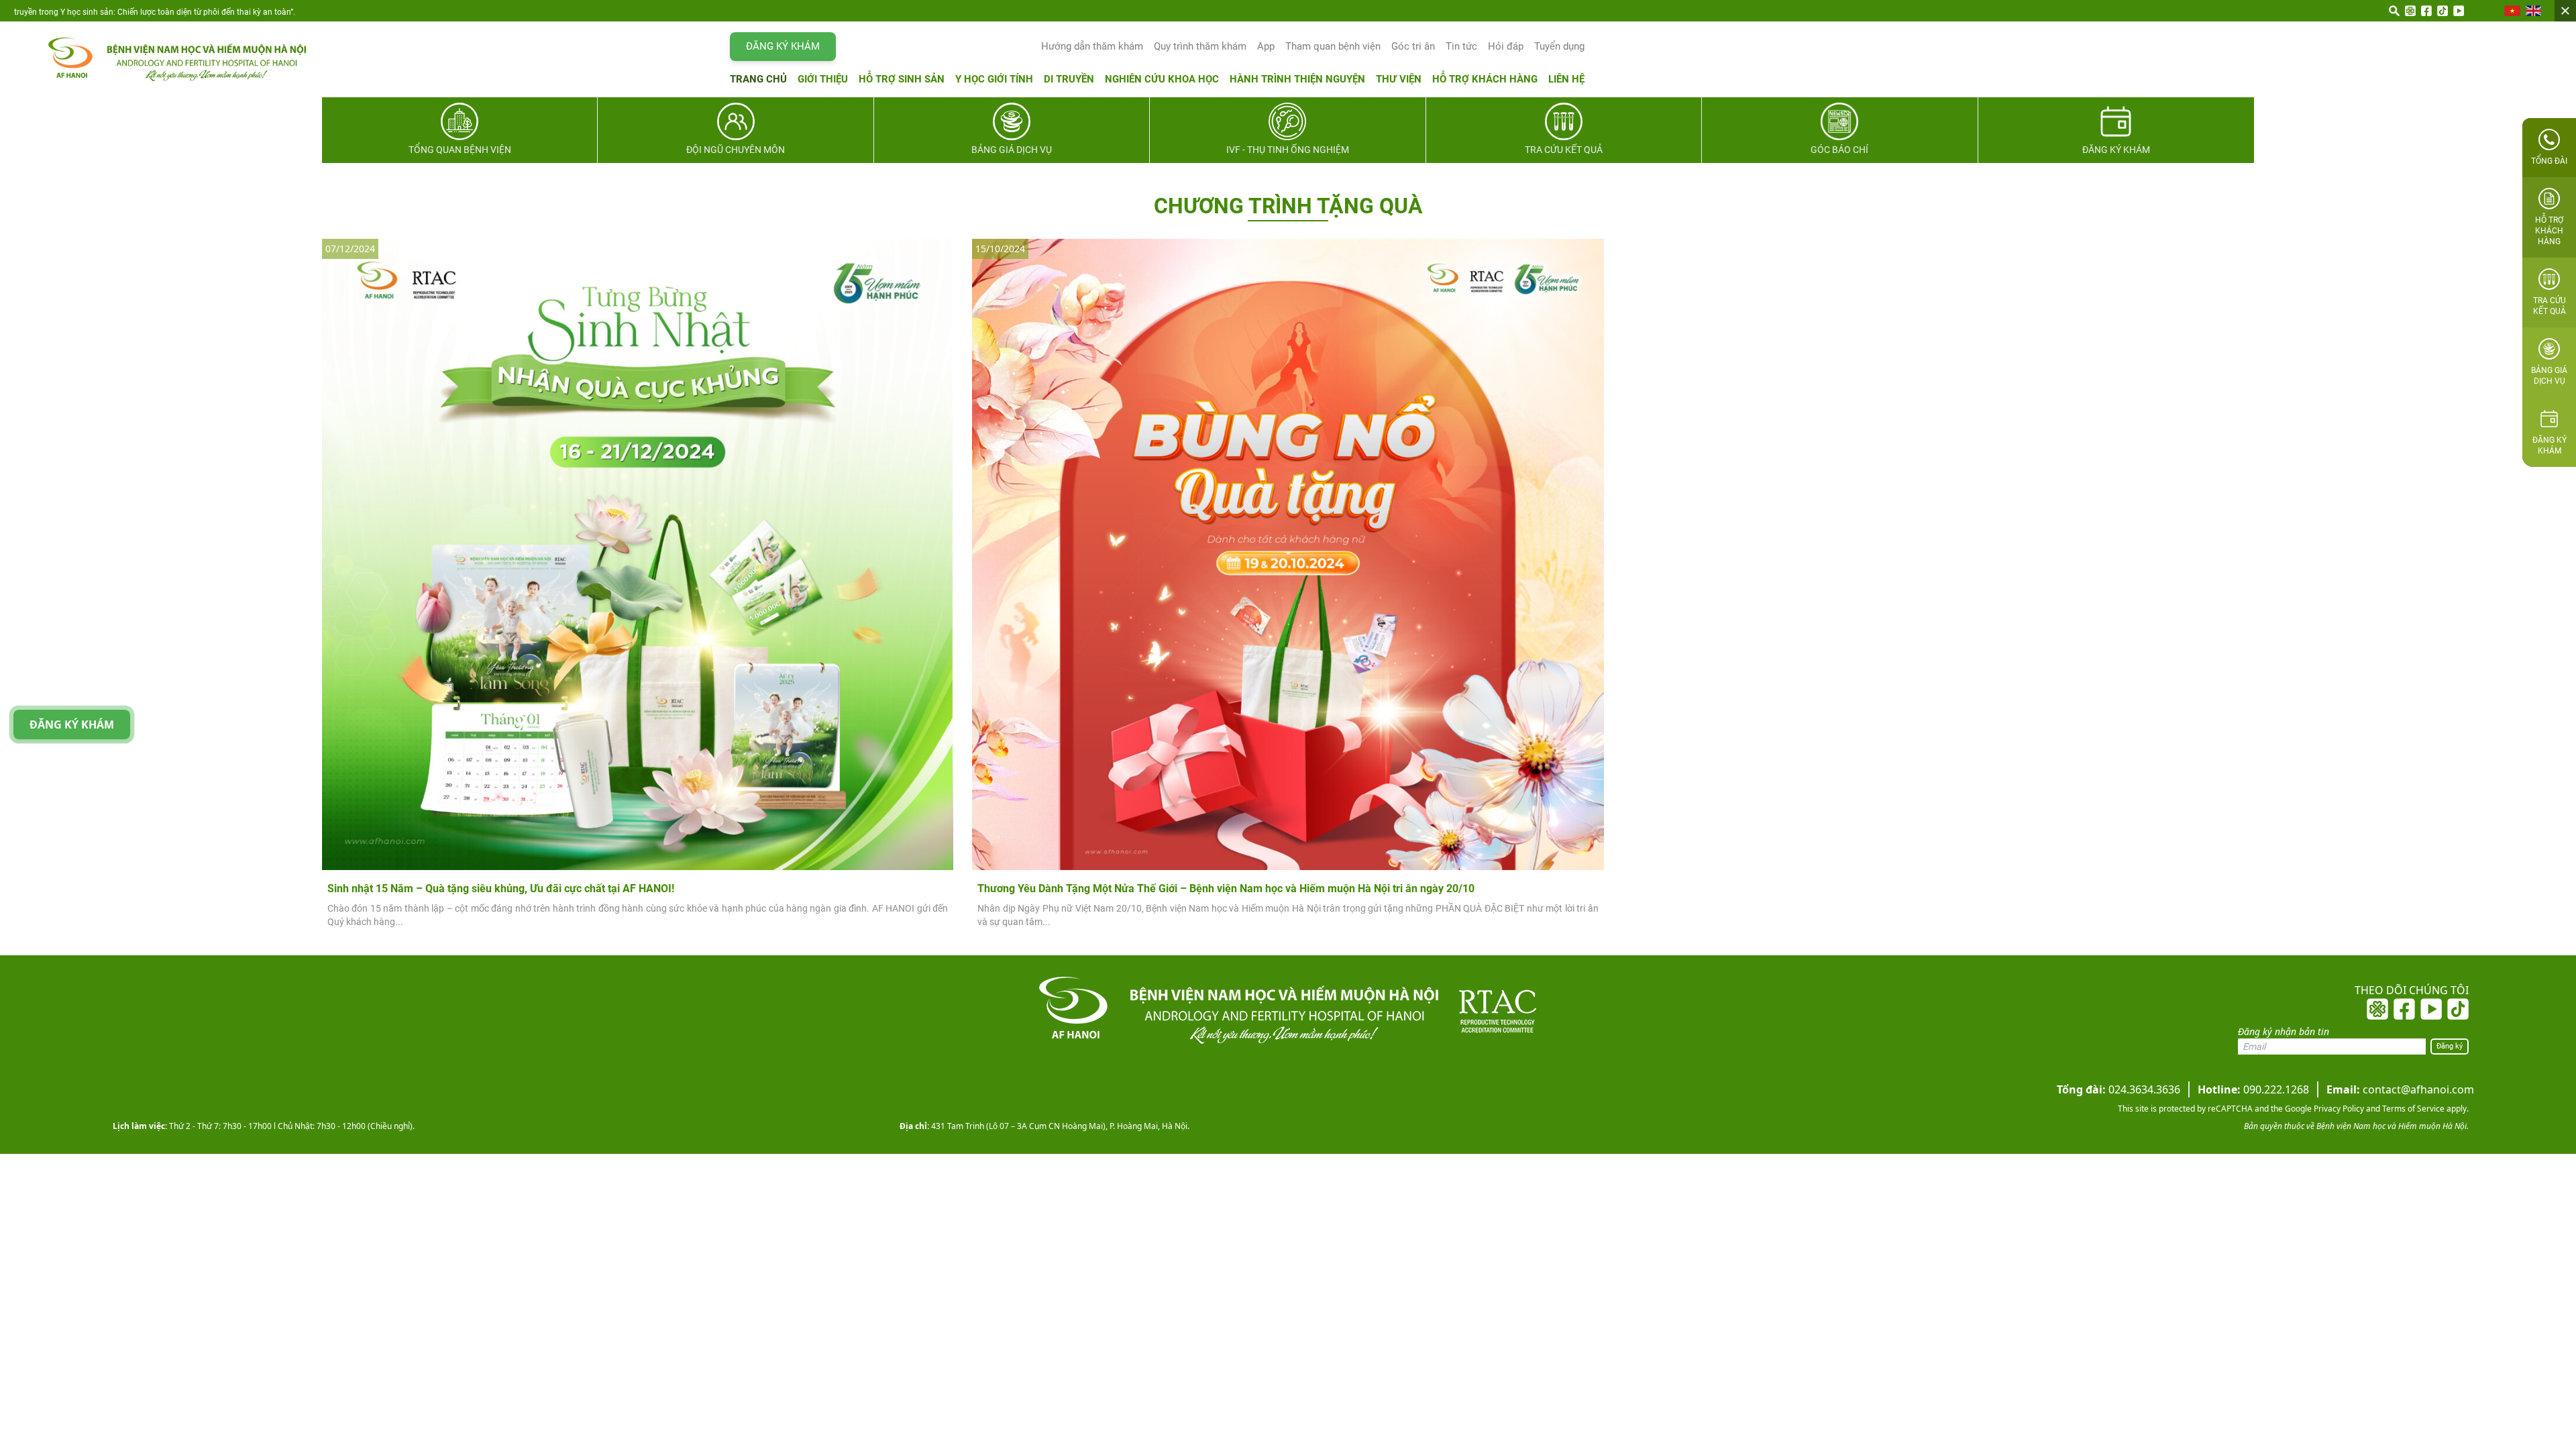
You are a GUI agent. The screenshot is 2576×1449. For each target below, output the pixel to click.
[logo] (164, 59)
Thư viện (1399, 79)
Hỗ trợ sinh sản (902, 79)
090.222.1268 (2253, 1089)
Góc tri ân (1413, 46)
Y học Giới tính (994, 79)
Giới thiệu (823, 79)
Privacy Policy (2338, 1109)
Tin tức (1461, 46)
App (1266, 46)
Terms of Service (2412, 1109)
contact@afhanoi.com (2400, 1089)
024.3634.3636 (2118, 1089)
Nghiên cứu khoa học (1162, 79)
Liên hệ (1566, 79)
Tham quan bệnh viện (1333, 46)
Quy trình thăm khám (1200, 46)
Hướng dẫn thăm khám (1092, 46)
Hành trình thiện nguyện (1297, 79)
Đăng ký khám (783, 46)
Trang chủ (758, 79)
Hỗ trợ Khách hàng (1485, 79)
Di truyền (1069, 79)
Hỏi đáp (1506, 46)
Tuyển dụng (1559, 46)
